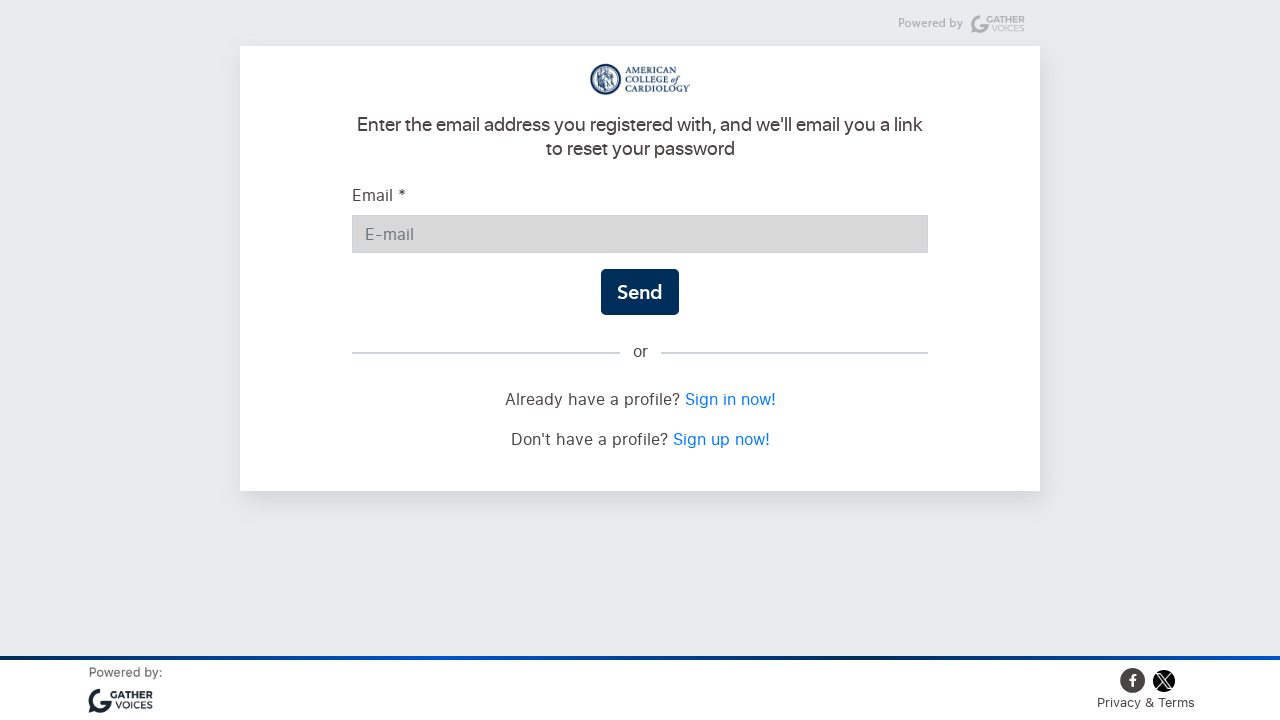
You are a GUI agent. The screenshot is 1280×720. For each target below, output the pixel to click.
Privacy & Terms (1146, 702)
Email (379, 195)
